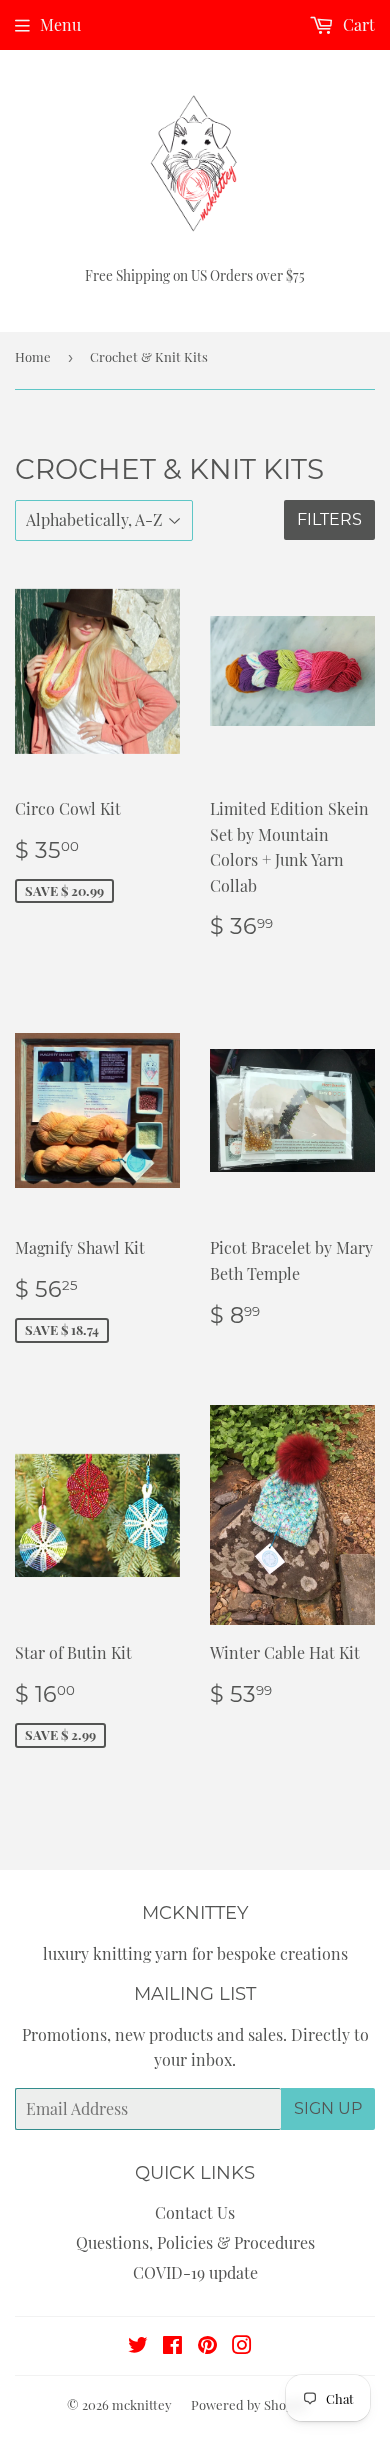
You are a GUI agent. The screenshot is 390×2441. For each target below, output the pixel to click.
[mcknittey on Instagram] (242, 2346)
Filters (329, 519)
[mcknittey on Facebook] (172, 2346)
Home (33, 356)
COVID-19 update (195, 2272)
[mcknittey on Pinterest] (207, 2346)
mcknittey (142, 2404)
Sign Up (328, 2108)
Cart (357, 24)
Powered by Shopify (250, 2404)
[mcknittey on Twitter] (138, 2346)
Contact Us (195, 2212)
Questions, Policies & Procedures (195, 2242)
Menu (60, 24)
